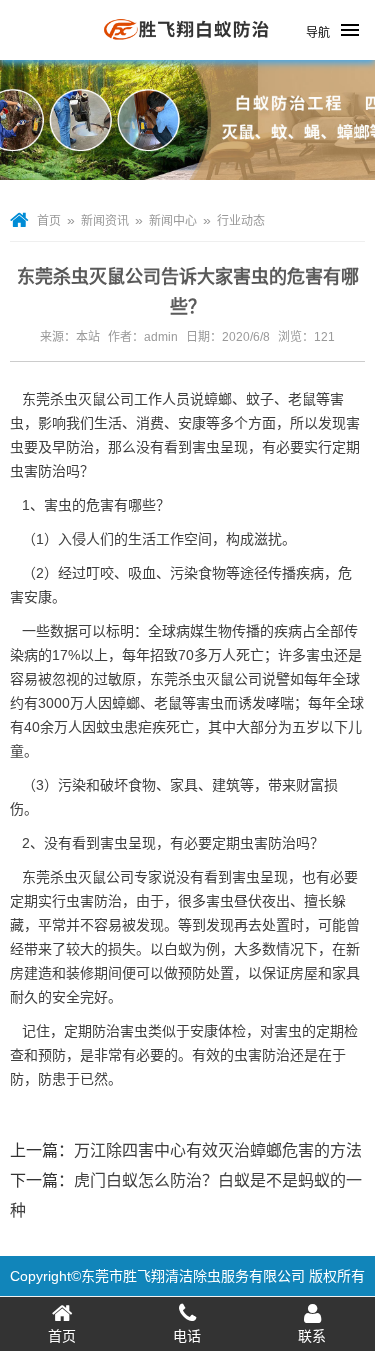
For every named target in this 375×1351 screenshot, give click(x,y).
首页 (49, 221)
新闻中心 (173, 221)
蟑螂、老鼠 (147, 703)
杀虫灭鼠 (78, 877)
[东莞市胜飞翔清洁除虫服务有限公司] (188, 52)
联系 (312, 1336)
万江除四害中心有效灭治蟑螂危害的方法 (218, 1150)
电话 (187, 1336)
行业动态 (241, 221)
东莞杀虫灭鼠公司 (78, 399)
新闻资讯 (105, 221)
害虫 (320, 655)
